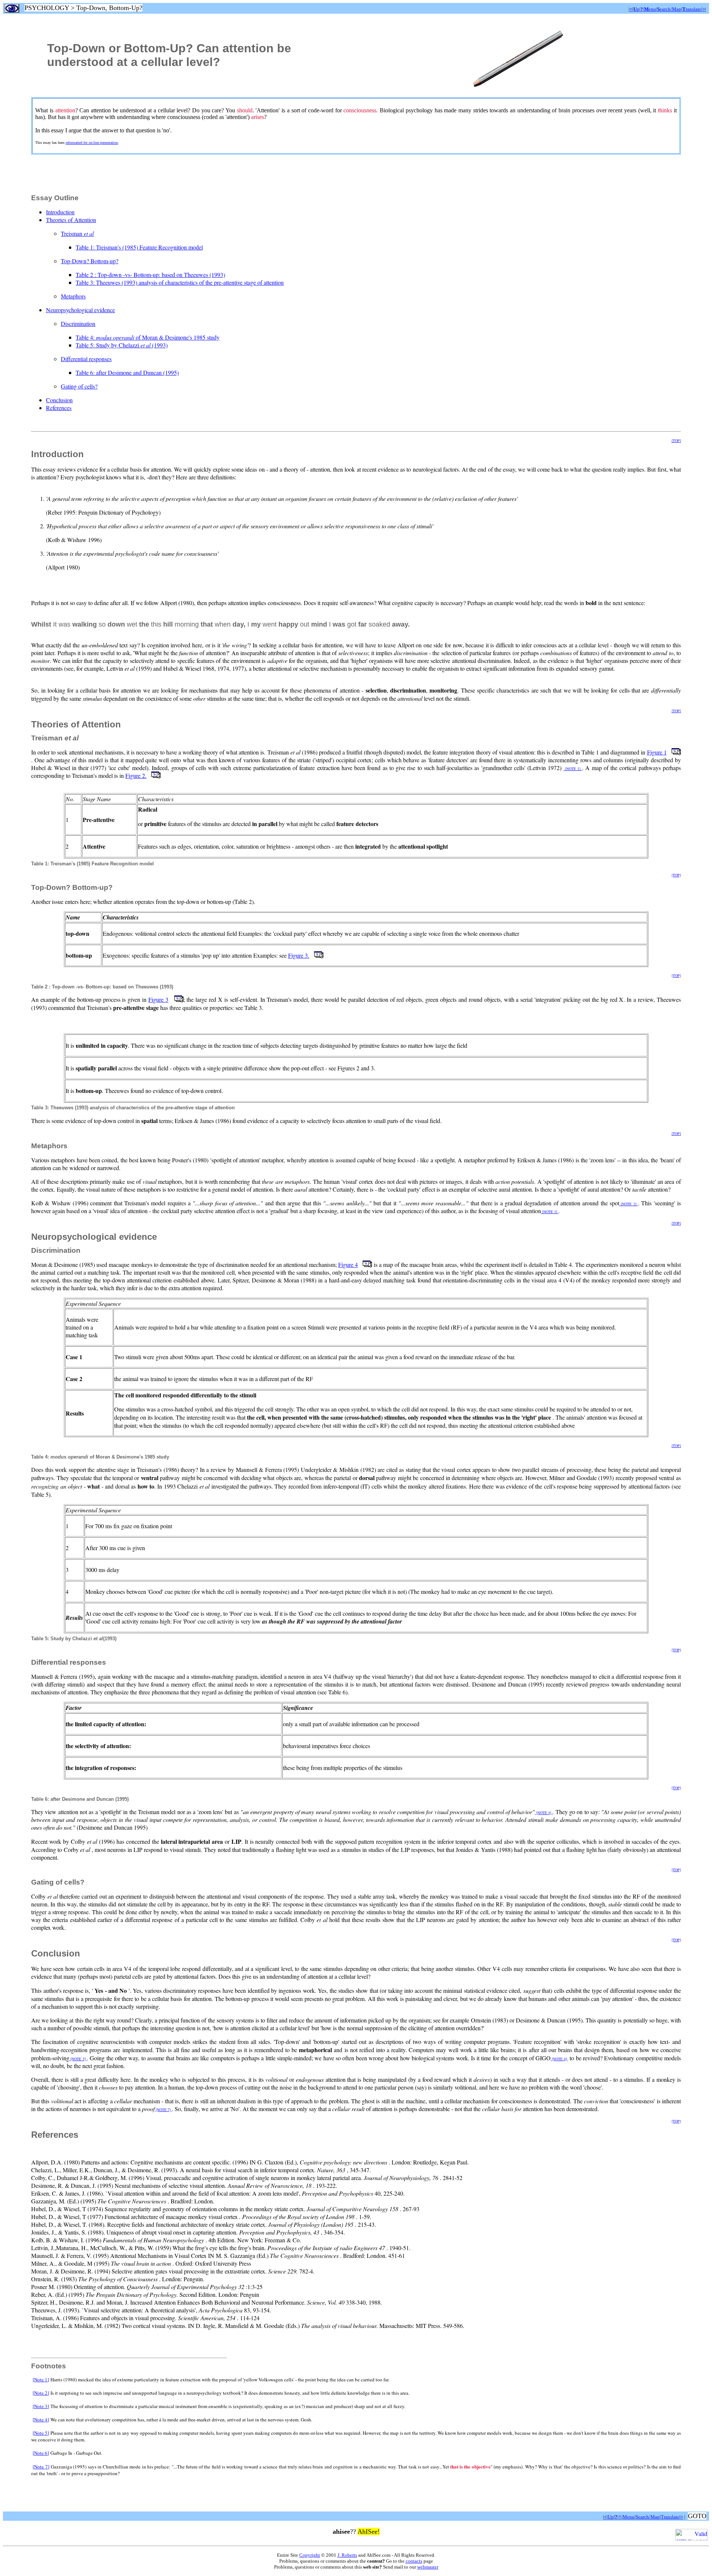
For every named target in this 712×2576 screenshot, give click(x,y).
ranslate (692, 9)
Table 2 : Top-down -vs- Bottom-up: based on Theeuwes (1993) (150, 275)
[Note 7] (41, 2467)
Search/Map (648, 2517)
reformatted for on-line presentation (92, 143)
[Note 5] (41, 2433)
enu (650, 9)
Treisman (77, 233)
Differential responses (86, 359)
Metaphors (73, 296)
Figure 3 (158, 999)
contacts (414, 2561)
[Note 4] (41, 2420)
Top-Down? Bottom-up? (90, 261)
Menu (629, 2517)
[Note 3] (41, 2406)
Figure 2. (136, 775)
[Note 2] (41, 2393)
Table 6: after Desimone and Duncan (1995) (127, 372)
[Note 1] (41, 2380)
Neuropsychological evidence (80, 310)
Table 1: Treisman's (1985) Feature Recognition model (139, 247)
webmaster (428, 2567)
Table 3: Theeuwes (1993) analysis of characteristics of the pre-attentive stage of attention (180, 282)
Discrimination (78, 323)
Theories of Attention (71, 220)
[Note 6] (41, 2453)
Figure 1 (657, 752)
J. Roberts (347, 2555)
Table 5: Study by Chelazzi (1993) (122, 345)
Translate (670, 2517)
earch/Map (669, 9)
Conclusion (59, 400)
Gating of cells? (79, 386)
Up (611, 2517)
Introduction (60, 212)
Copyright (310, 2555)
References (59, 408)
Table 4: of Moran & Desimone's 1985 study (148, 337)
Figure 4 (348, 1264)
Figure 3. (299, 955)
